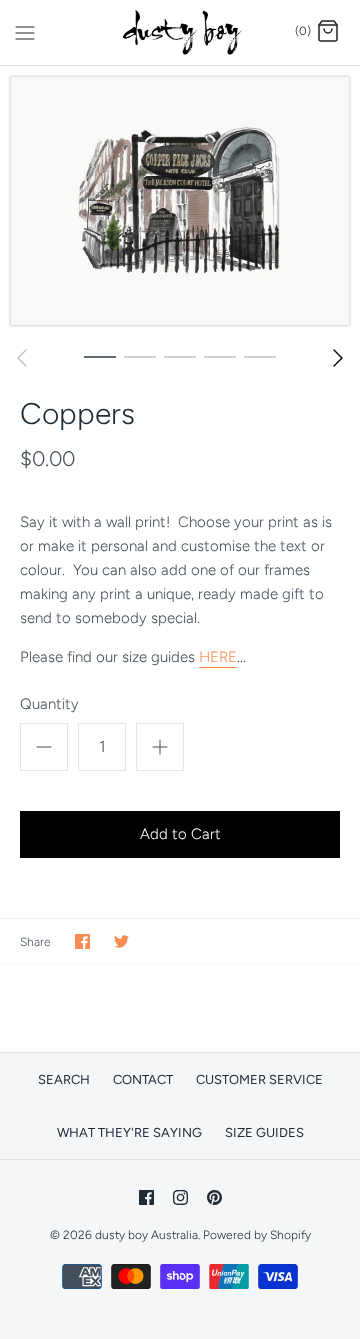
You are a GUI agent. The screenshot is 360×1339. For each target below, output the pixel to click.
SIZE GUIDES (264, 1132)
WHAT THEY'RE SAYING (129, 1132)
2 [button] (140, 356)
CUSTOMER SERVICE (259, 1079)
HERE (218, 657)
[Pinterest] (214, 1197)
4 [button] (220, 356)
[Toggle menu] (25, 31)
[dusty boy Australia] (180, 32)
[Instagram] (180, 1197)
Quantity (49, 704)
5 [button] (260, 356)
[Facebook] (146, 1197)
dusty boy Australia (146, 1235)
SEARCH (64, 1079)
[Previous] (22, 358)
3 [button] (180, 356)
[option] (180, 201)
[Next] (338, 358)
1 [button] (100, 356)
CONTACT (143, 1079)
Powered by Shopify (257, 1235)
